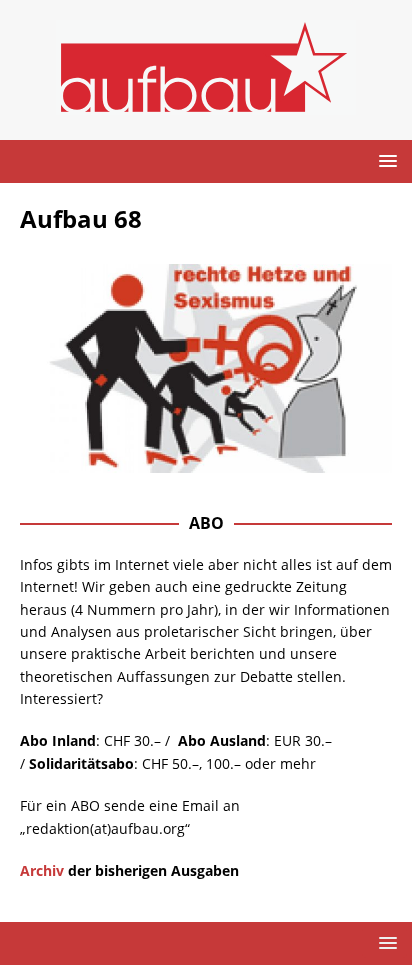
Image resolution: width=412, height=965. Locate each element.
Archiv (42, 870)
